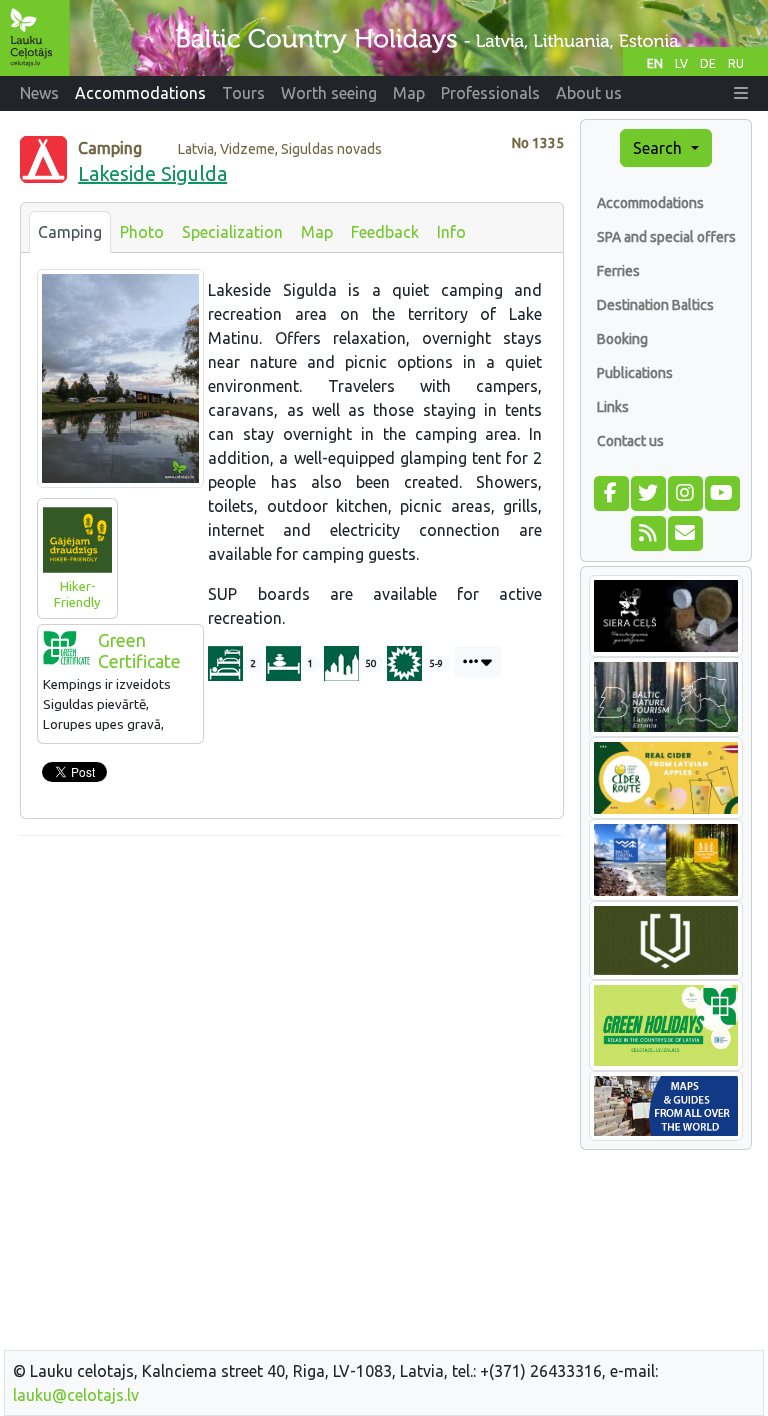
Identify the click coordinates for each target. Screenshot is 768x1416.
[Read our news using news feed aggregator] (647, 531)
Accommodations (650, 203)
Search (659, 148)
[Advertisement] (292, 992)
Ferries (618, 271)
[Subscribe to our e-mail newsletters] (684, 531)
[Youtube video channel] (721, 491)
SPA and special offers (666, 237)
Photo (142, 232)
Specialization (232, 232)
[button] (741, 93)
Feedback (385, 232)
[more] (477, 661)
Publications (635, 373)
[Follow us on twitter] (647, 491)
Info (451, 232)
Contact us (630, 441)
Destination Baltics (655, 305)
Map (317, 232)
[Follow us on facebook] (610, 491)
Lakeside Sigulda (152, 173)
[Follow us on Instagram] (684, 491)
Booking (622, 339)
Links (613, 407)
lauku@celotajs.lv (76, 1395)
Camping (70, 232)
